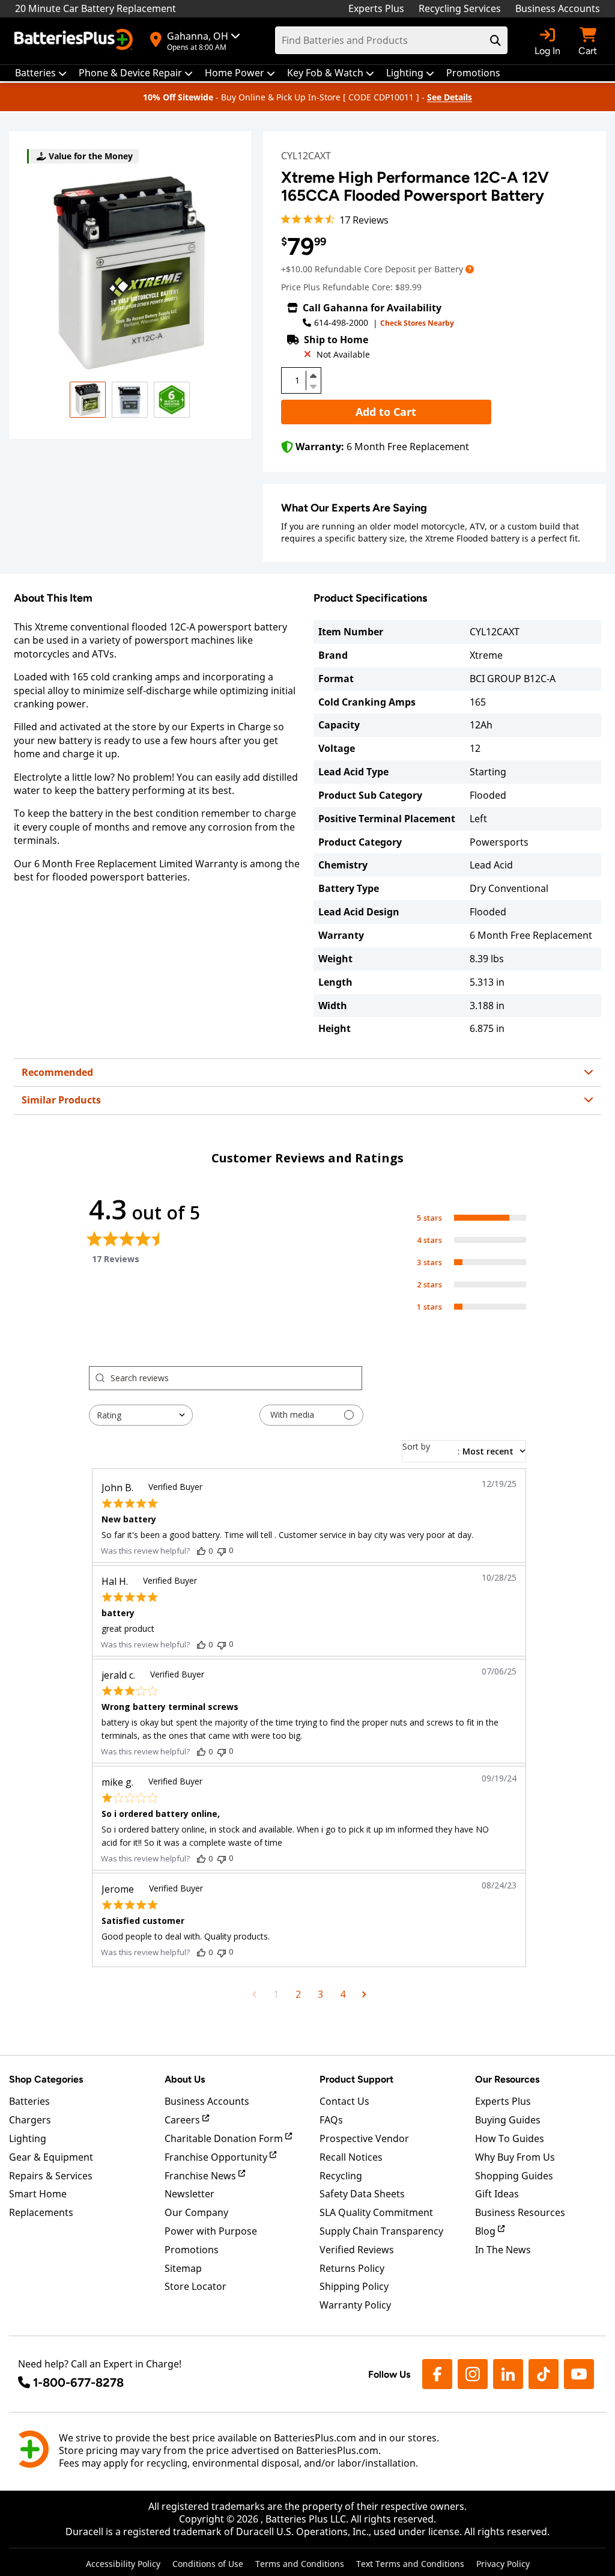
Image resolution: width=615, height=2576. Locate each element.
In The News (503, 2250)
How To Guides (510, 2138)
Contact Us (344, 2101)
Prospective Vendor (364, 2138)
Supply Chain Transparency (381, 2231)
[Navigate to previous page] (254, 1994)
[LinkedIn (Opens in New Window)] (508, 2374)
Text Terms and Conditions (410, 2564)
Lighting (28, 2138)
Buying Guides (508, 2120)
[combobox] (141, 1415)
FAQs (331, 2120)
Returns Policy (352, 2268)
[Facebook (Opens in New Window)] (437, 2374)
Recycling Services (460, 8)
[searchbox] (236, 1378)
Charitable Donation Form (225, 2138)
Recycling (341, 2176)
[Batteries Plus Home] (75, 41)
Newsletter (189, 2194)
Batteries (29, 2101)
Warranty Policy (355, 2305)
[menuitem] (41, 73)
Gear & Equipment (51, 2157)
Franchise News (201, 2176)
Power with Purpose (211, 2231)
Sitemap (183, 2268)
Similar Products (61, 1100)
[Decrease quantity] (314, 385)
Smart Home (38, 2194)
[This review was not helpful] (222, 1550)
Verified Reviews (357, 2250)
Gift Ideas (497, 2194)
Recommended (57, 1072)
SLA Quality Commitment (376, 2212)
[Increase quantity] (314, 376)
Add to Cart (386, 412)
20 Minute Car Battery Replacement (95, 8)
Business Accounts (558, 8)
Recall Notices (351, 2157)
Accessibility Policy (123, 2564)
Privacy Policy (503, 2564)
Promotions (192, 2250)
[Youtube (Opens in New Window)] (579, 2374)
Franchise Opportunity (217, 2157)
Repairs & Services (51, 2176)
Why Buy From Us (515, 2157)
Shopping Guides (514, 2176)
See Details (450, 97)
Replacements (41, 2212)
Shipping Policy (354, 2286)
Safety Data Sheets (362, 2194)
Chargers (30, 2120)
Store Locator (195, 2286)
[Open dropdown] (470, 269)
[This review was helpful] (201, 1551)
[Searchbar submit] (495, 40)
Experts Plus (376, 8)
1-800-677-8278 (78, 2382)
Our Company (196, 2212)
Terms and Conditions (300, 2564)
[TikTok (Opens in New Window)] (544, 2374)
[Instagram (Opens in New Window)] (473, 2374)
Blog (486, 2231)
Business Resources (520, 2212)
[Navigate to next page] (364, 1994)
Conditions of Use (208, 2564)
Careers (183, 2120)
